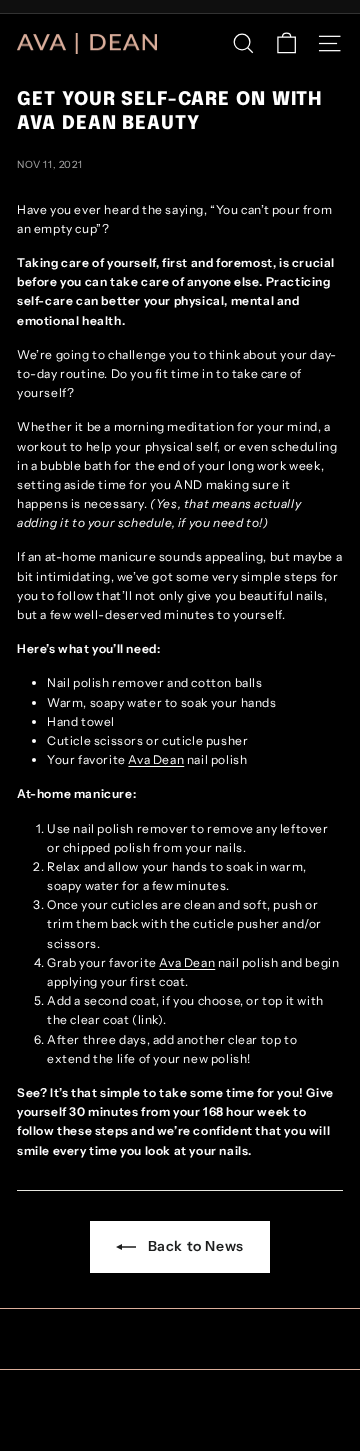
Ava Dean (156, 759)
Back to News (194, 1246)
